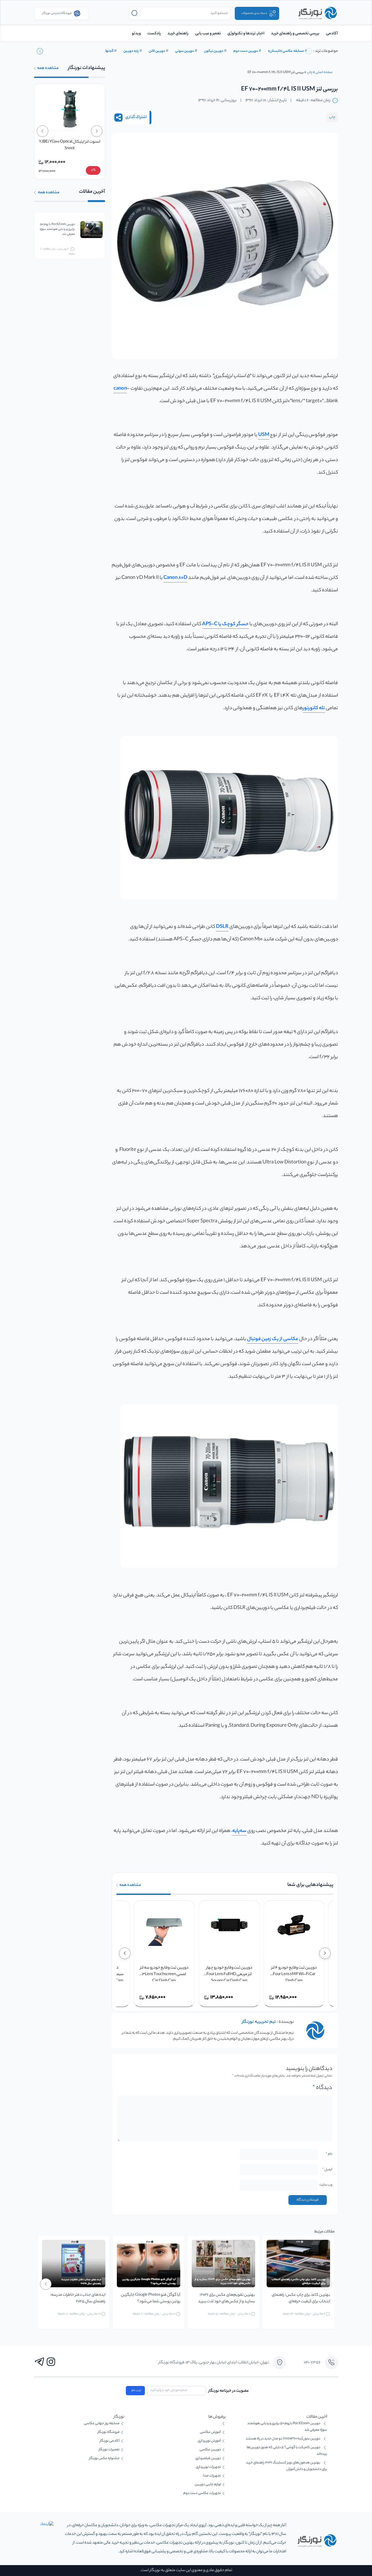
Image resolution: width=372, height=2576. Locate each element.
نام (329, 2154)
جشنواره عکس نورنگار (104, 2458)
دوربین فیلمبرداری (208, 2458)
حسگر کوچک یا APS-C (225, 624)
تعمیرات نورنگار (109, 2450)
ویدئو (136, 34)
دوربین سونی (185, 51)
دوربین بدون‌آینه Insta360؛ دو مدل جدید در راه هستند (283, 2439)
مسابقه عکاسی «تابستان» (286, 51)
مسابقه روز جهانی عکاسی (102, 2423)
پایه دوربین (131, 51)
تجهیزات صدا (212, 2476)
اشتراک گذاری (136, 118)
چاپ (310, 72)
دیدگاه (322, 2088)
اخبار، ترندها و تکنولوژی (246, 34)
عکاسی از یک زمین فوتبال (273, 1339)
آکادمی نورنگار (110, 2441)
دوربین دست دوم (246, 51)
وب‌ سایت (326, 2185)
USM (264, 435)
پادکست (154, 34)
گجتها (109, 51)
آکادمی (332, 34)
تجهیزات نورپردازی (208, 2467)
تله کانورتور (314, 708)
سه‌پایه (239, 1831)
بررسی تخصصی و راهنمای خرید (295, 34)
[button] (40, 51)
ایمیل (327, 2170)
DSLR (222, 927)
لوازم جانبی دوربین (208, 2485)
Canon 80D (175, 578)
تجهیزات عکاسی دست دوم (202, 2493)
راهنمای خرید (178, 34)
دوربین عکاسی (210, 2450)
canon (120, 389)
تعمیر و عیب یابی (208, 34)
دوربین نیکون (214, 51)
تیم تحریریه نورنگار (259, 2022)
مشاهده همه (130, 1885)
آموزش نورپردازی (209, 2441)
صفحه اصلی (324, 72)
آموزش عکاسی (210, 2432)
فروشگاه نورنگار (109, 2432)
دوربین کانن (157, 51)
